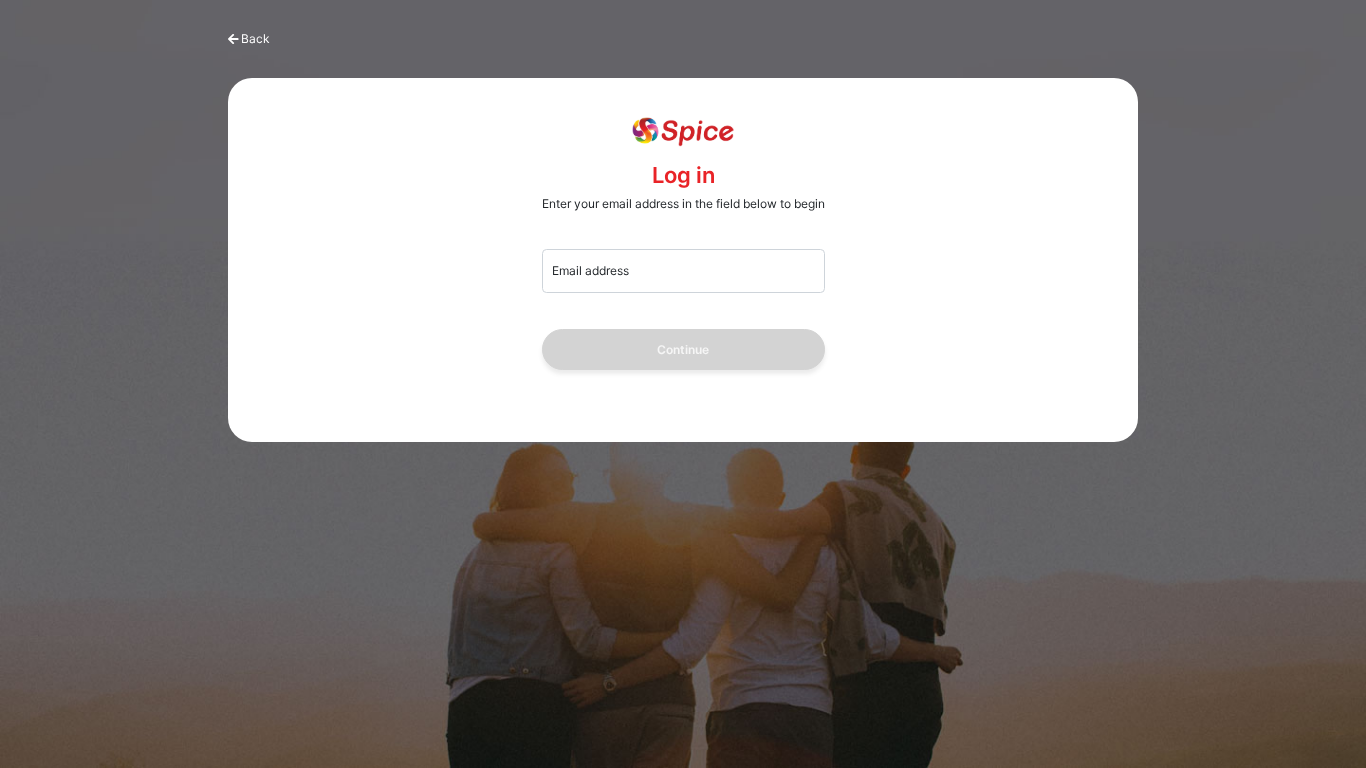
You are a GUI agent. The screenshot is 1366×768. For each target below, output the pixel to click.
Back (255, 38)
